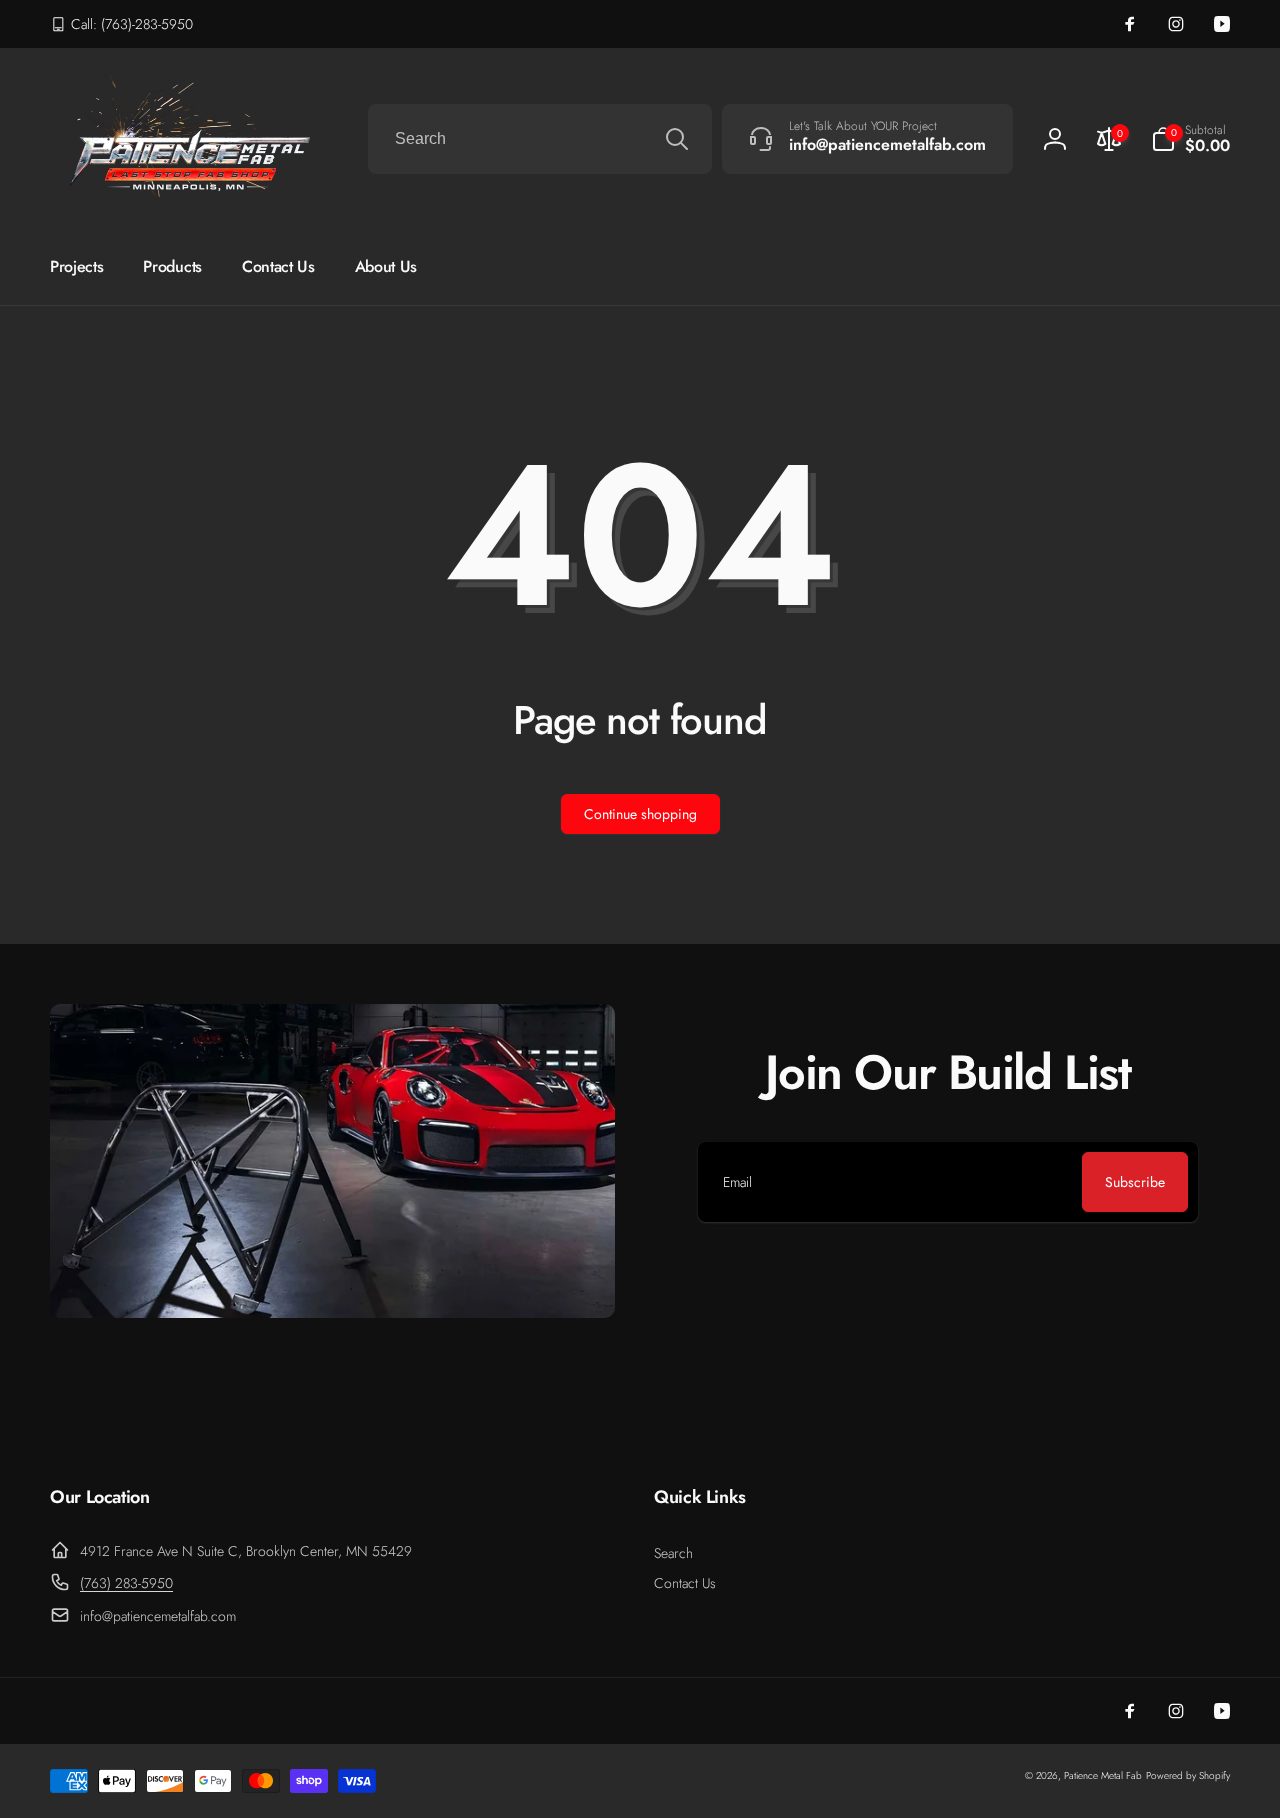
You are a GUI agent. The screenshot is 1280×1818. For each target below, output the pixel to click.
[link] (121, 24)
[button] (1190, 139)
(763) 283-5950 (126, 1583)
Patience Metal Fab (1103, 1775)
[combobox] (540, 139)
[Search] (677, 139)
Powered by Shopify (1188, 1775)
